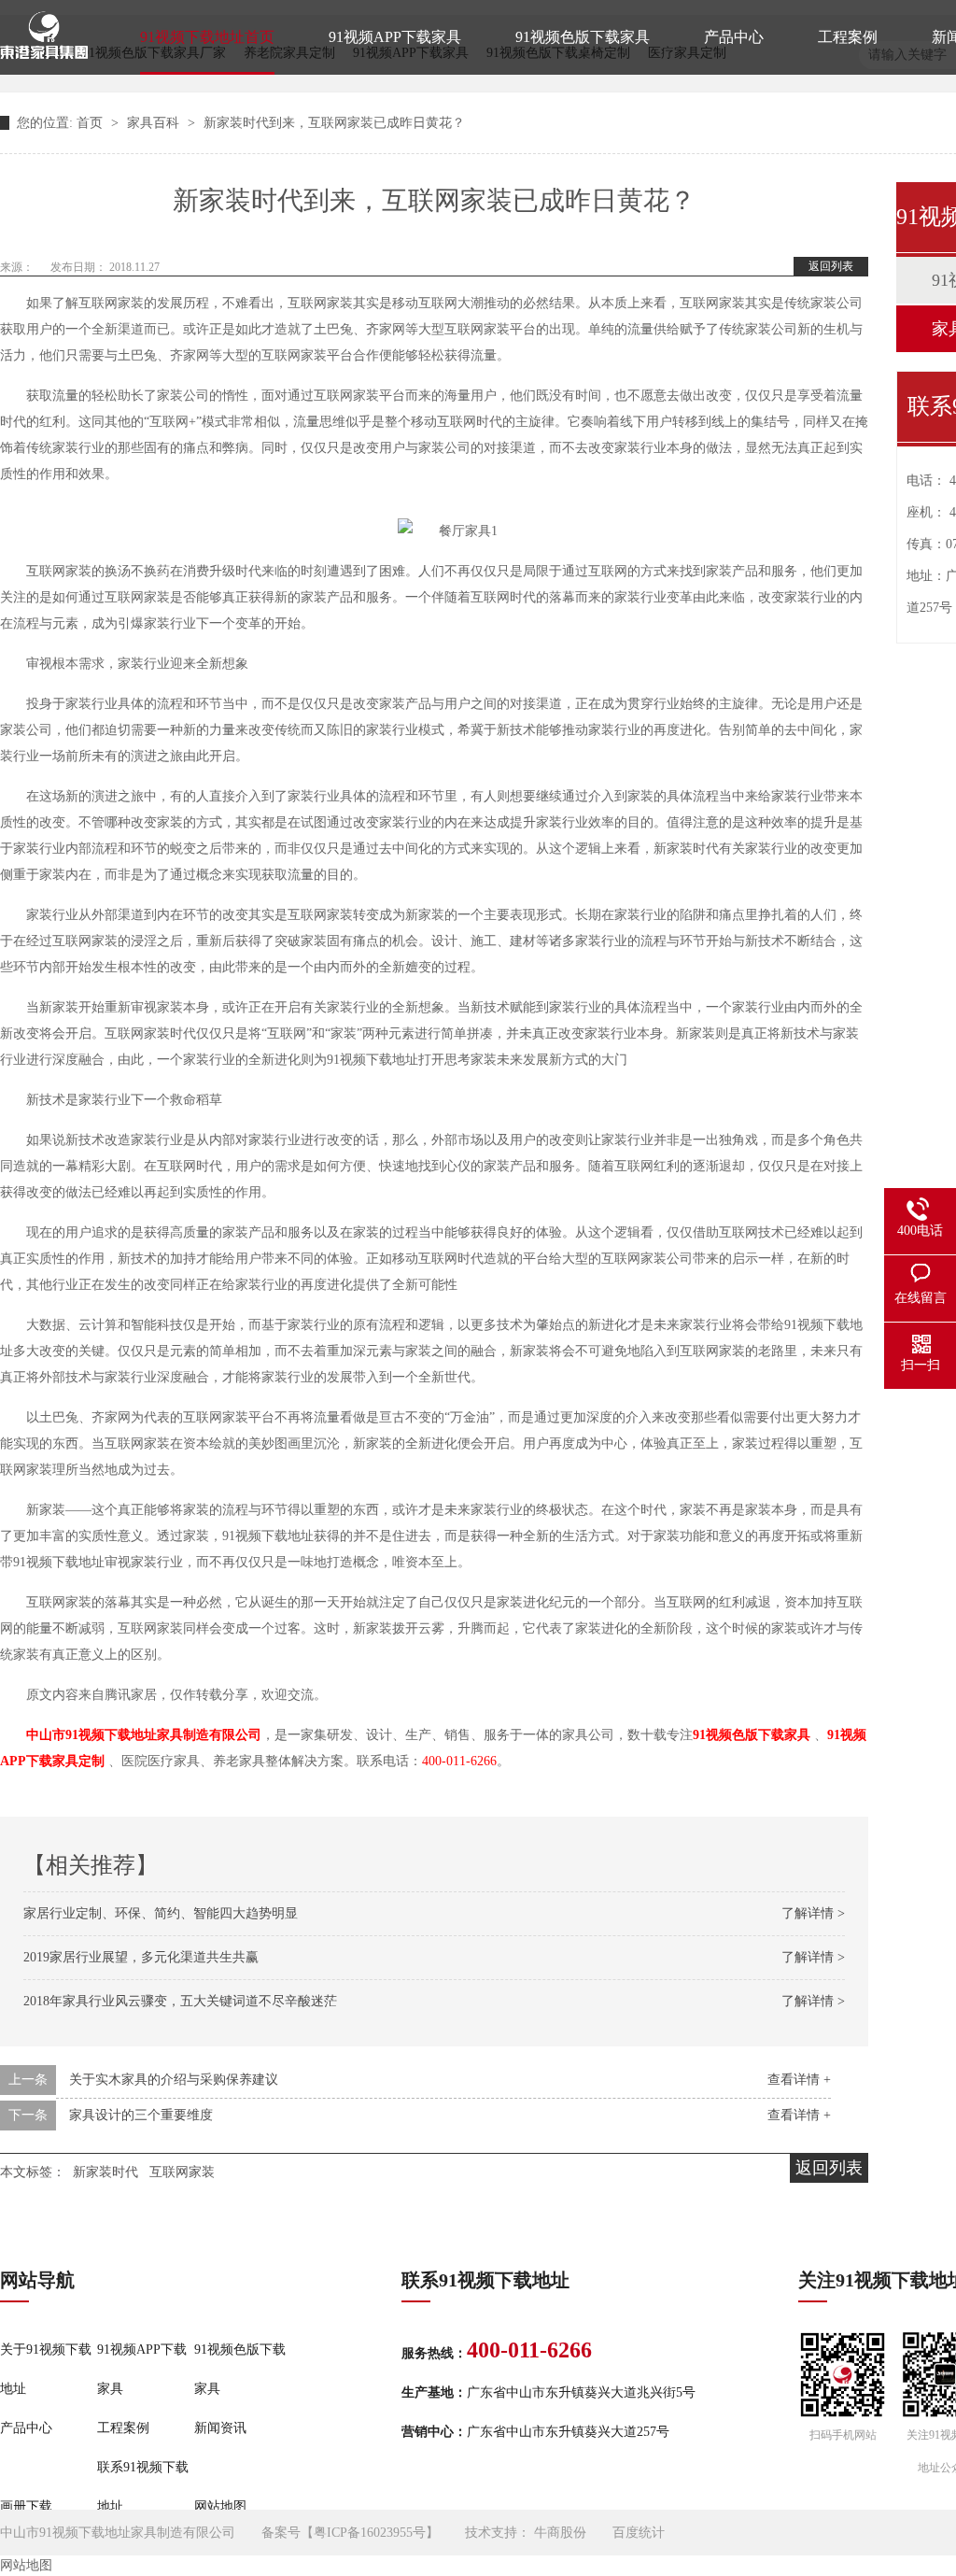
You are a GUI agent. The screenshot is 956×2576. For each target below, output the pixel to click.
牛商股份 (560, 2533)
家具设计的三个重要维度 (141, 2115)
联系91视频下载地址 (143, 2487)
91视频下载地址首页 (207, 37)
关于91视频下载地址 (46, 2369)
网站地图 (220, 2506)
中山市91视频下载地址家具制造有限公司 (144, 1735)
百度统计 (639, 2533)
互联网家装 (182, 2172)
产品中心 (734, 37)
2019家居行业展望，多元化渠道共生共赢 (141, 1957)
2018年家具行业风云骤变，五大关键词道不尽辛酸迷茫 (180, 2001)
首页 (91, 123)
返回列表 (831, 266)
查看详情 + (799, 2080)
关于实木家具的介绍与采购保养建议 (174, 2080)
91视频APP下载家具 (395, 37)
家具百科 (155, 123)
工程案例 (848, 37)
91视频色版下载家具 (583, 37)
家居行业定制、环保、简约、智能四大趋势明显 (161, 1913)
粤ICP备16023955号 (370, 2533)
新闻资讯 (220, 2428)
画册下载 (26, 2506)
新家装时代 (105, 2172)
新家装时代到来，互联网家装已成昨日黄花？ (334, 123)
